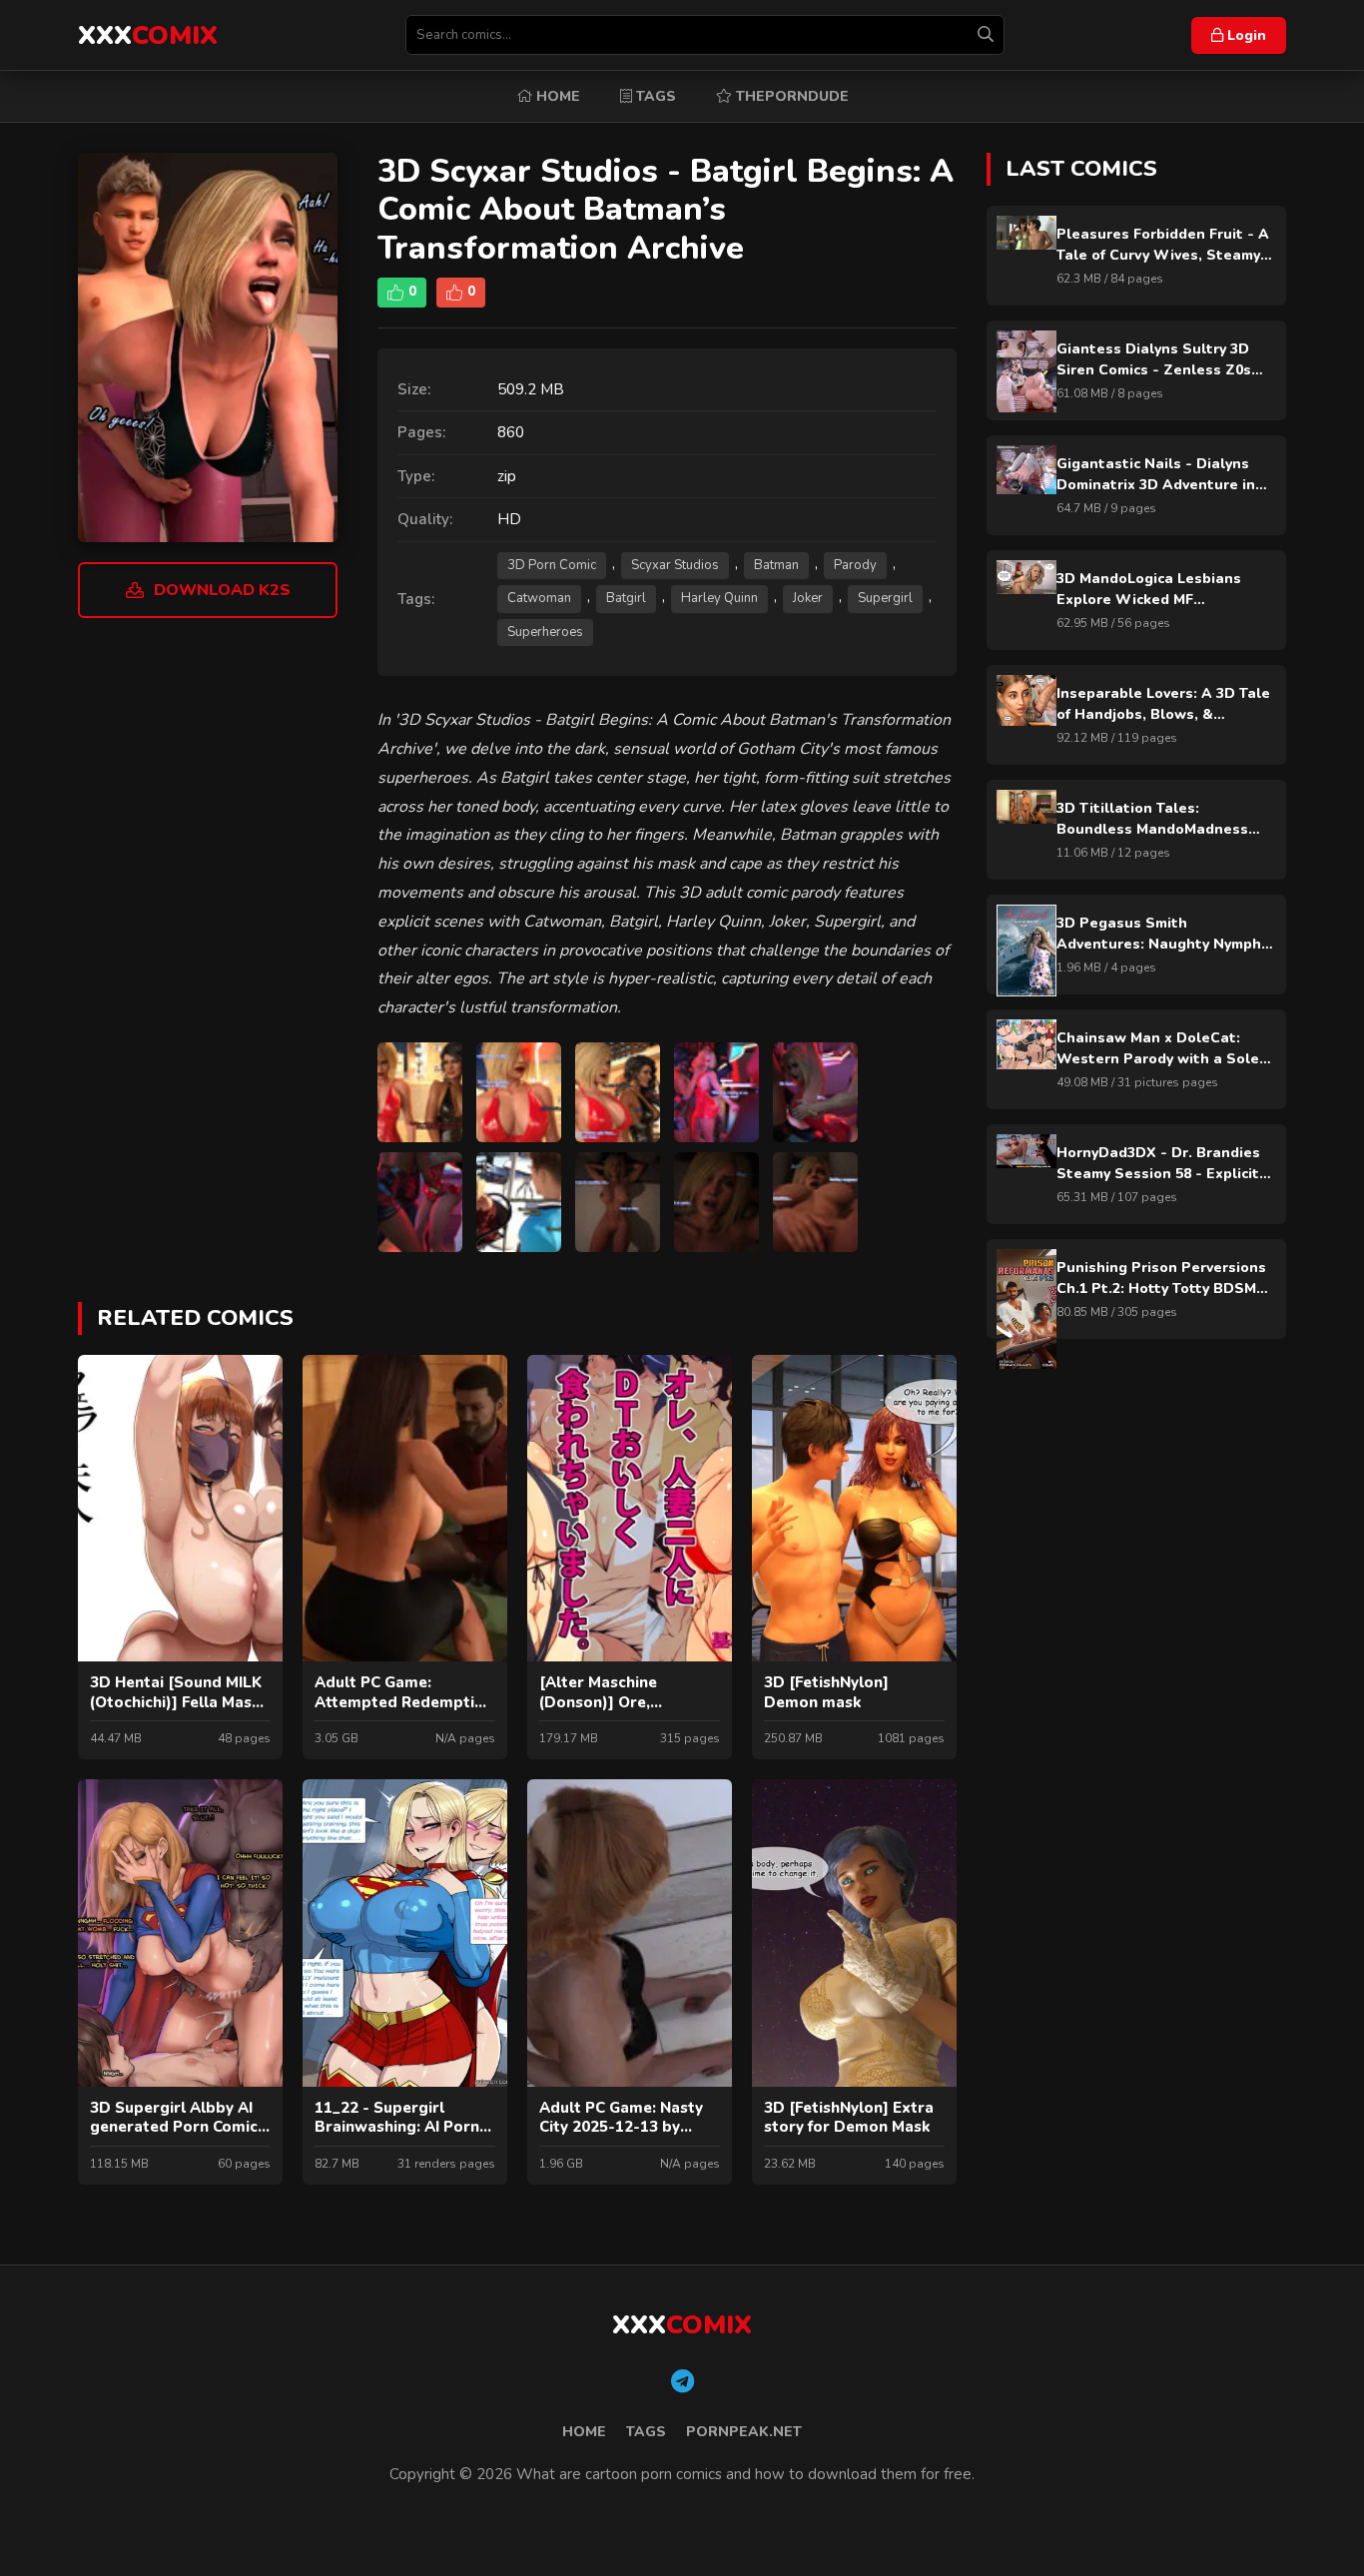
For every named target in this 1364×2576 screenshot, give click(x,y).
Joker (808, 598)
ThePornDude (790, 96)
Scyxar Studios (675, 565)
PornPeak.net (744, 2432)
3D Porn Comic (552, 565)
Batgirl (626, 598)
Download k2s (222, 590)
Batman (776, 565)
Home (556, 96)
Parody (855, 565)
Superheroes (545, 632)
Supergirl (885, 598)
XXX (148, 35)
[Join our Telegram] (682, 2382)
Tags (654, 96)
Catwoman (539, 598)
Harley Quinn (719, 598)
